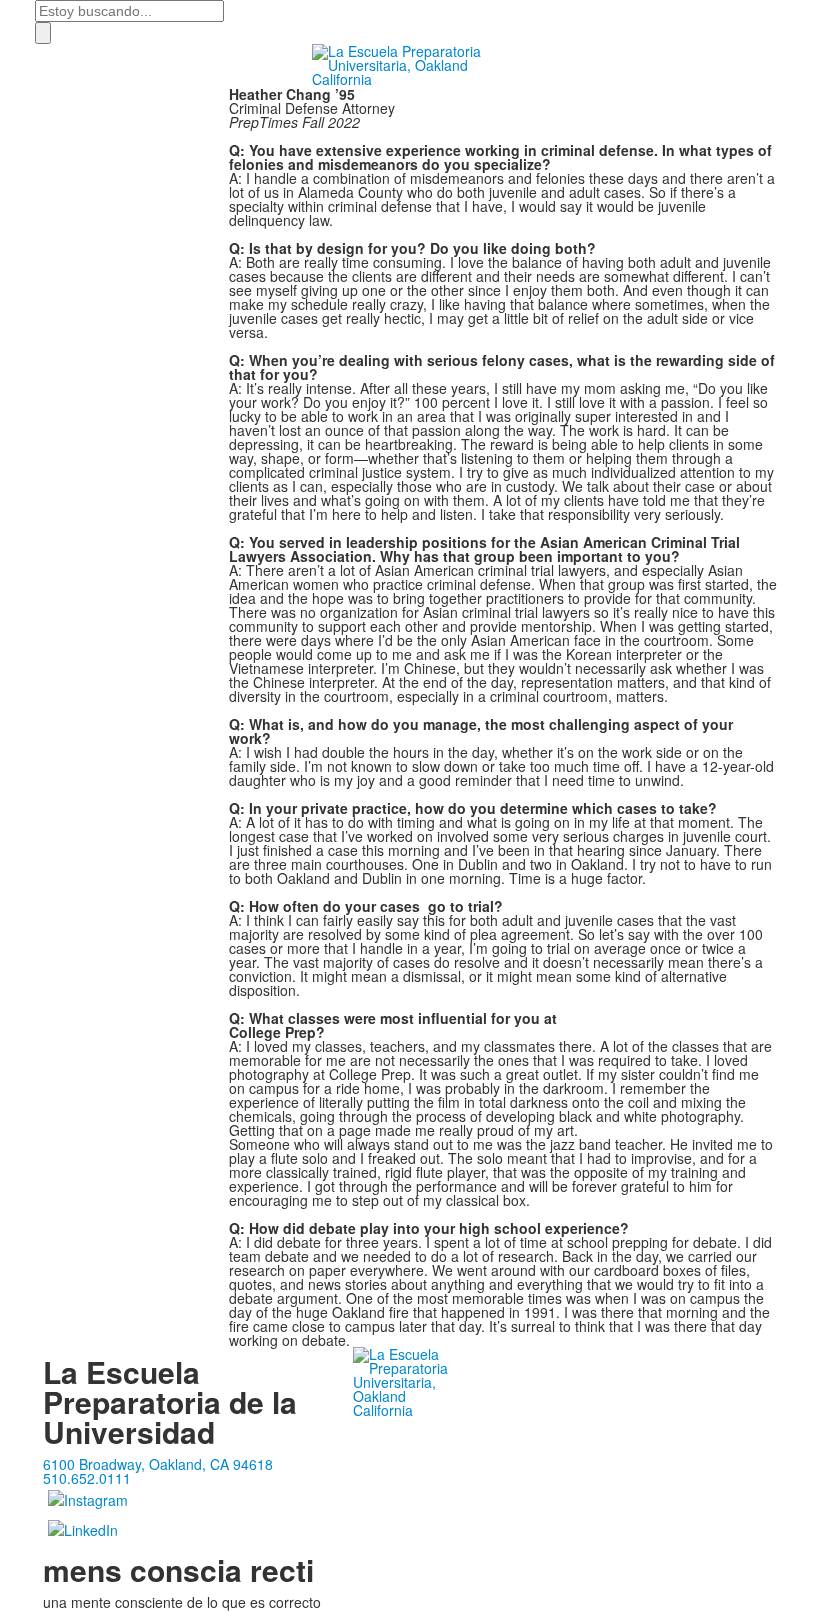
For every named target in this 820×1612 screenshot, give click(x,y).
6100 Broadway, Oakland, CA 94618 (158, 1464)
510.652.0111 (87, 1478)
